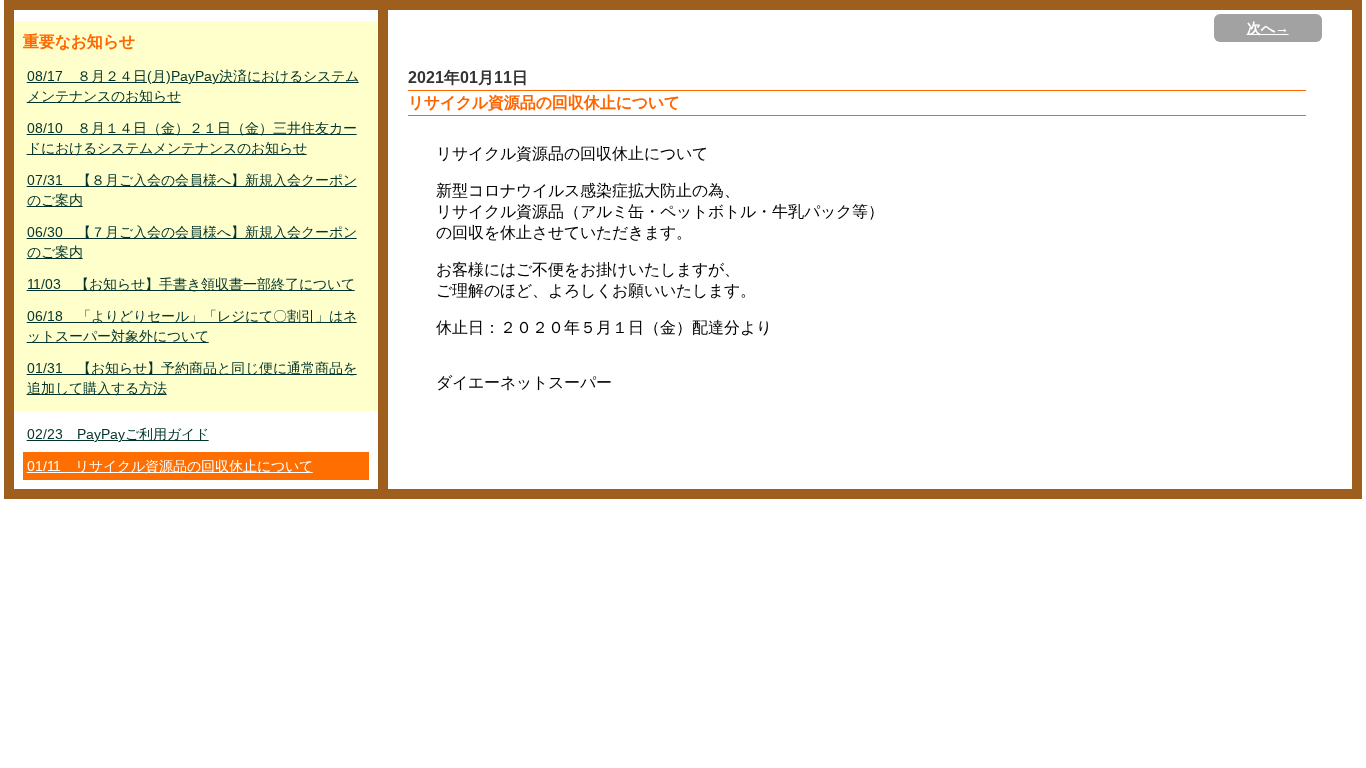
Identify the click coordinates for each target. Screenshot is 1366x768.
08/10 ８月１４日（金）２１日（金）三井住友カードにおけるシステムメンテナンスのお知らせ (192, 138)
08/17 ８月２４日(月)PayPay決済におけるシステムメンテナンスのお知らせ (193, 86)
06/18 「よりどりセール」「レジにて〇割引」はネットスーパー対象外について (192, 326)
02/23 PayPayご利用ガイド (118, 434)
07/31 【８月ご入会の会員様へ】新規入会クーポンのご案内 (192, 190)
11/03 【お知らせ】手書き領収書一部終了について (191, 284)
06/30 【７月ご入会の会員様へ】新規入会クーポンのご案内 (192, 242)
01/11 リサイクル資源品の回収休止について (170, 466)
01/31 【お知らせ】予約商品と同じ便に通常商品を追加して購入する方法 (192, 378)
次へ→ (1268, 28)
